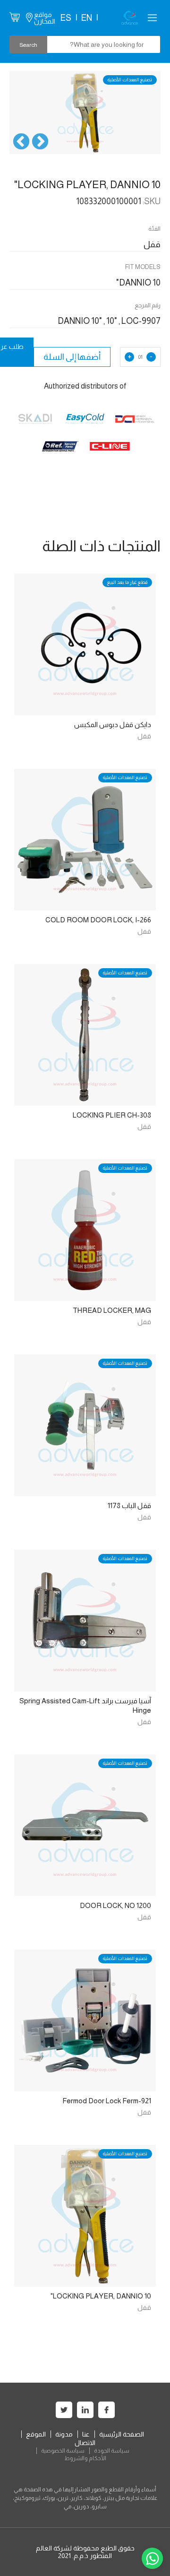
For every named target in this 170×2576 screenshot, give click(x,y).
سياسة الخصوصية (63, 2451)
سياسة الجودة (112, 2451)
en (86, 18)
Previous (40, 142)
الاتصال (85, 2443)
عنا (86, 2434)
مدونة (64, 2434)
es (66, 18)
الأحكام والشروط (85, 2458)
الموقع (36, 2434)
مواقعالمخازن (45, 18)
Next (21, 142)
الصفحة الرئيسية (122, 2434)
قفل (144, 736)
